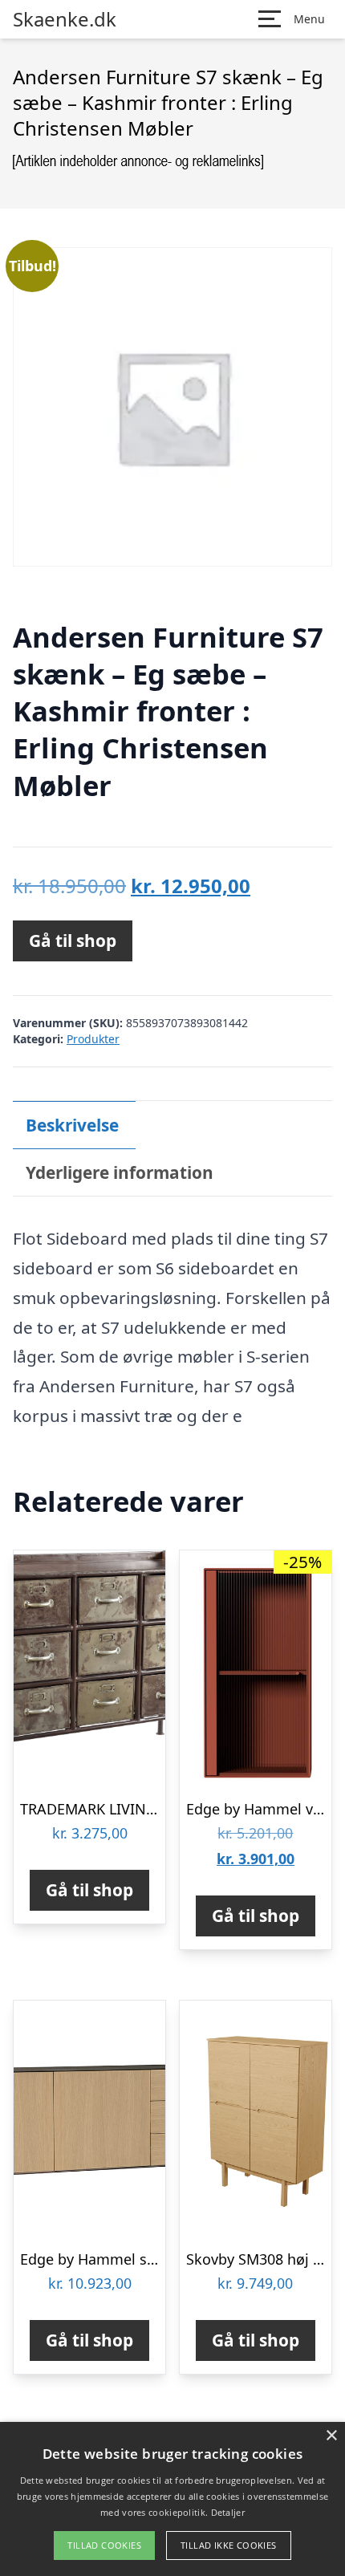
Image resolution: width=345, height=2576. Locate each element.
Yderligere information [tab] (120, 1172)
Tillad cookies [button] (104, 2545)
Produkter (93, 1039)
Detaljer (228, 2512)
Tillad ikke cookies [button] (229, 2545)
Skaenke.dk (65, 19)
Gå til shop (73, 941)
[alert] (172, 2499)
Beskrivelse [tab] (72, 1125)
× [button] (331, 2436)
